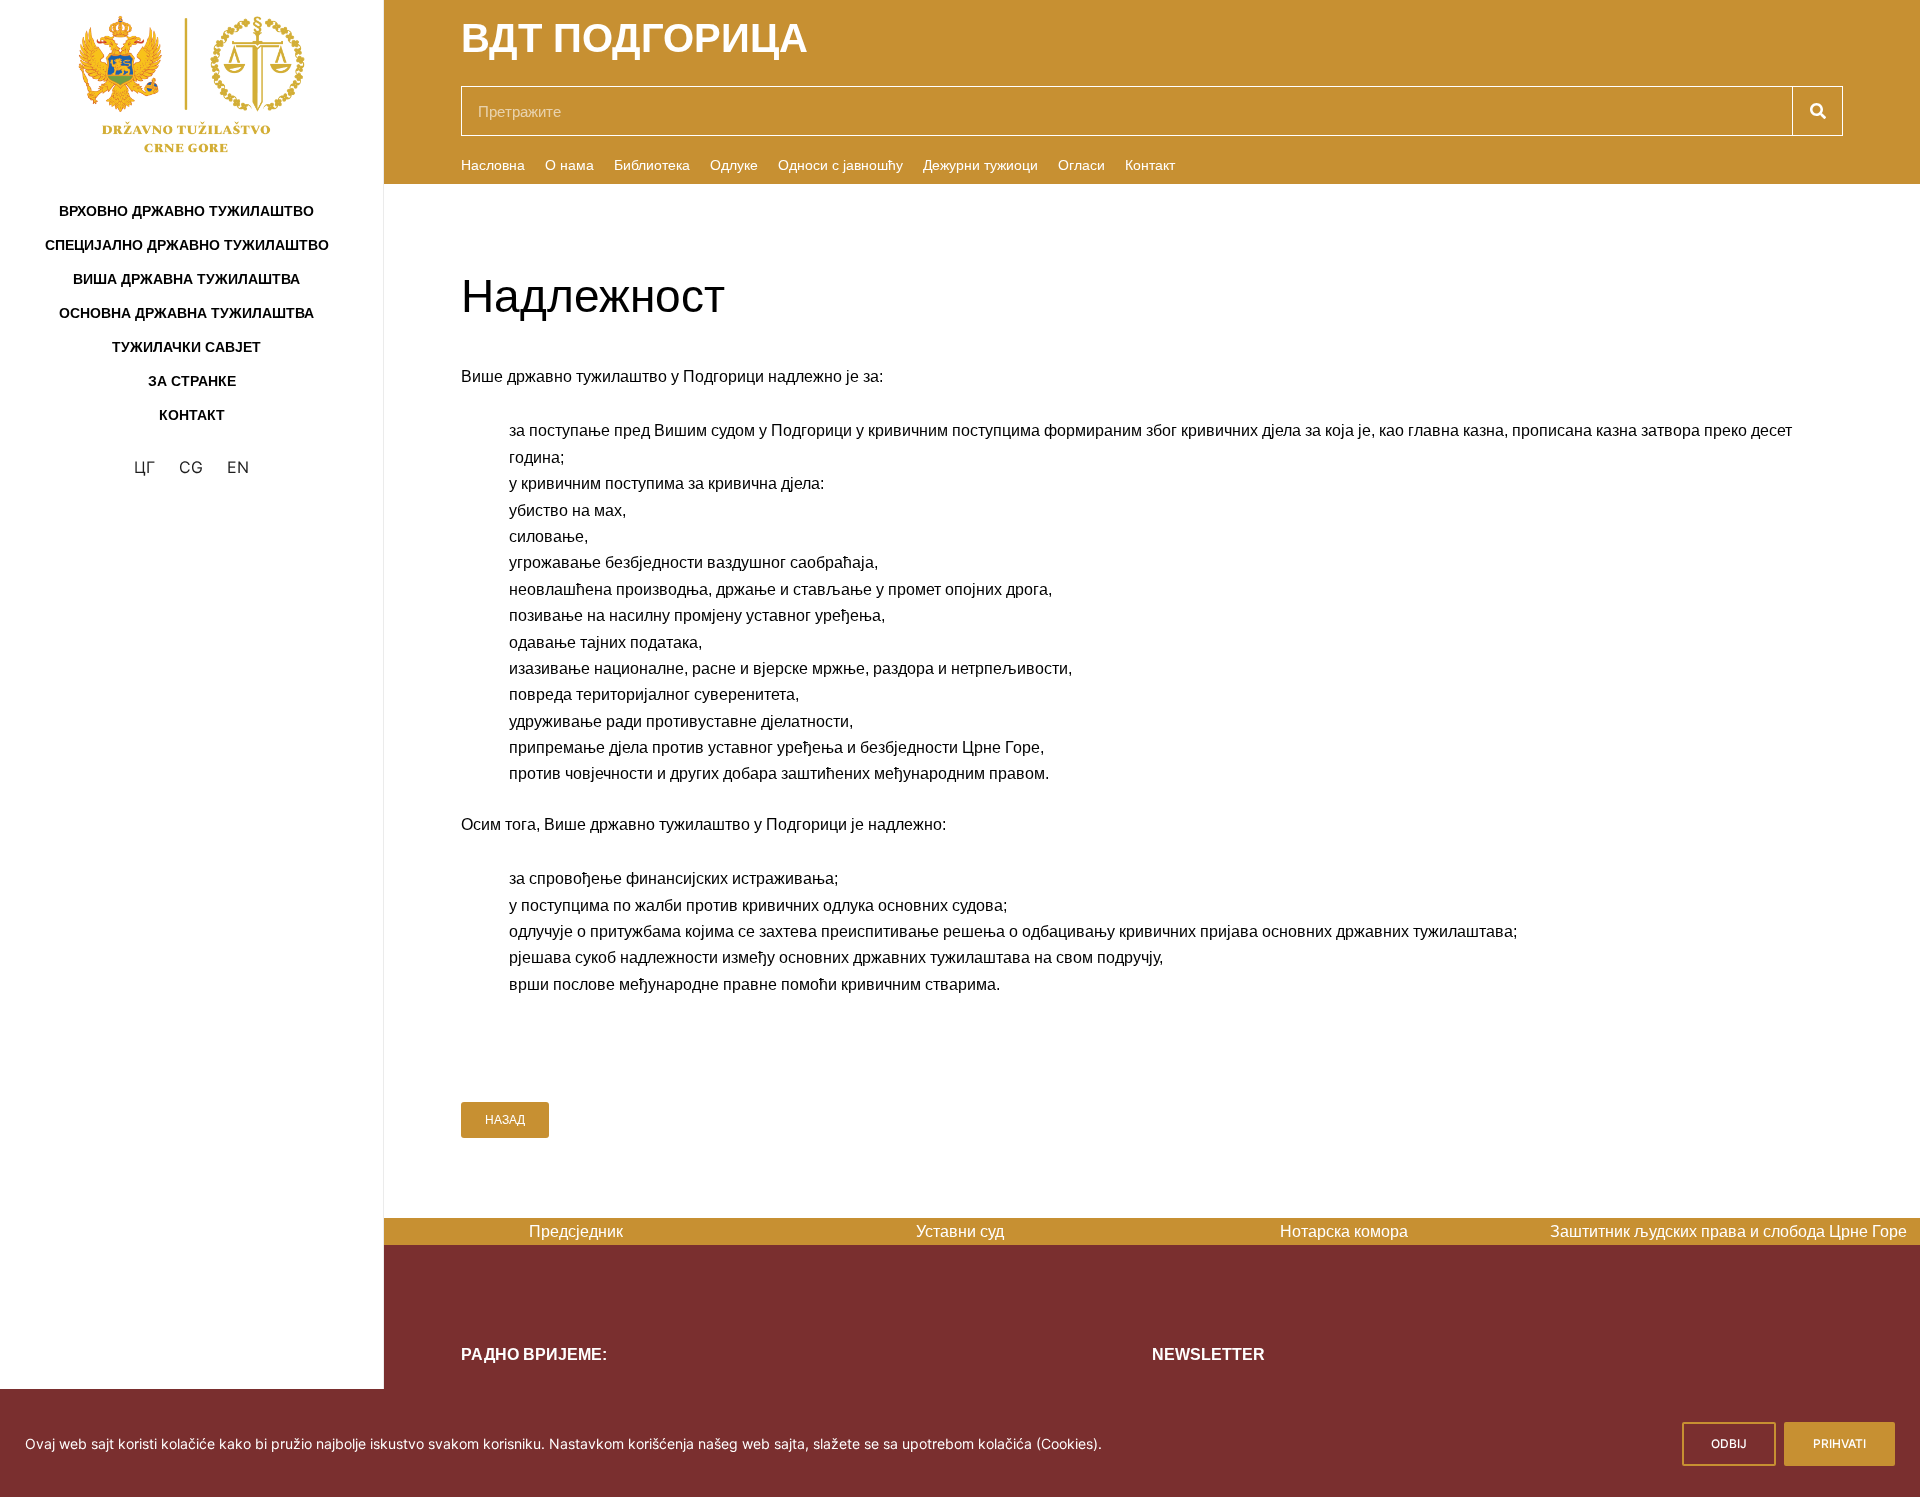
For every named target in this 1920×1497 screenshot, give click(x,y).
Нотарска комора (1123, 1231)
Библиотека (652, 165)
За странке (192, 381)
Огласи (1081, 165)
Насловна (493, 165)
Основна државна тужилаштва (186, 313)
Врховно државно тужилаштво (186, 211)
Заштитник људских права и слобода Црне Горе (1506, 1231)
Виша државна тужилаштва (186, 279)
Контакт (192, 415)
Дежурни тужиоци (980, 165)
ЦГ (144, 467)
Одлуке (734, 165)
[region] (960, 1443)
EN (238, 467)
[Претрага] (1817, 111)
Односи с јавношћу (840, 165)
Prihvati (1839, 1443)
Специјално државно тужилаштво (187, 245)
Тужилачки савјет (186, 347)
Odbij (1729, 1443)
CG (191, 467)
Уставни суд (739, 1231)
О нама (569, 165)
